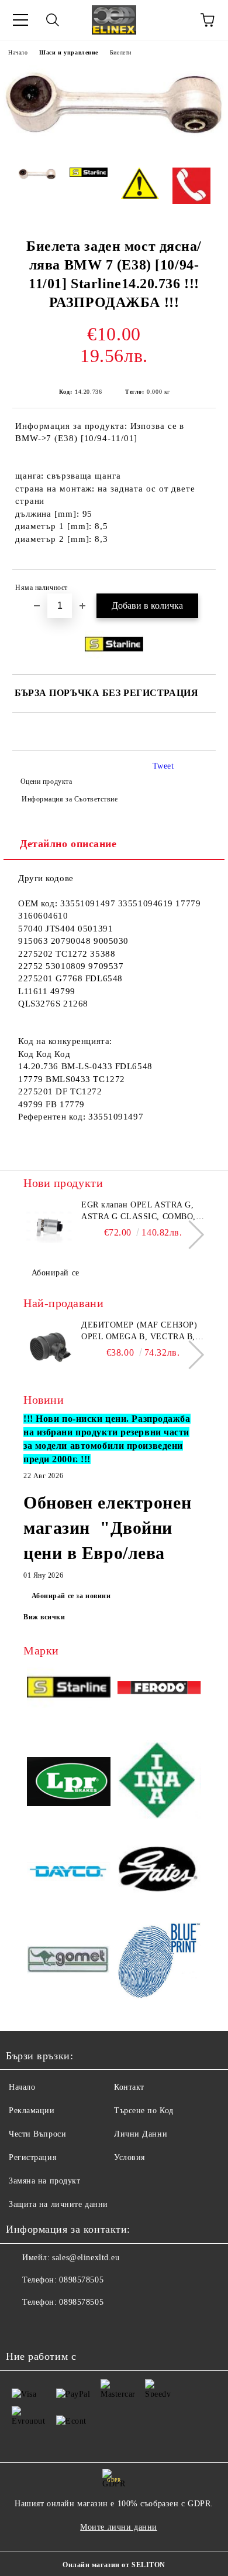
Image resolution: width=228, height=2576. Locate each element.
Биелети (121, 52)
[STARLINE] (69, 1690)
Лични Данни (141, 2134)
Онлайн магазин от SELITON (114, 2565)
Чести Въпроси (37, 2134)
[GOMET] (69, 1961)
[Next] (190, 1235)
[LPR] (69, 1783)
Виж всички (44, 1617)
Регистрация (32, 2157)
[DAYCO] (69, 1873)
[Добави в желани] (199, 589)
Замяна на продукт (45, 2181)
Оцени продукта (46, 782)
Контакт (129, 2087)
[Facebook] (21, 2326)
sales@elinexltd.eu (86, 2258)
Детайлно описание (68, 844)
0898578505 (81, 2280)
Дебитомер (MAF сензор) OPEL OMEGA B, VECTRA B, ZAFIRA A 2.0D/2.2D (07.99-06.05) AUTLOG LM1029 (139, 1332)
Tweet (163, 766)
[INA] (159, 1783)
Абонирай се (56, 1273)
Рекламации (32, 2111)
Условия (129, 2157)
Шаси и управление (69, 52)
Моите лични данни (119, 2527)
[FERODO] (159, 1689)
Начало (18, 52)
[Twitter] (47, 2326)
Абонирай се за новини (71, 1596)
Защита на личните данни (58, 2204)
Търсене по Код (144, 2111)
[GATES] (159, 1873)
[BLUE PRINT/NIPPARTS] (159, 1961)
